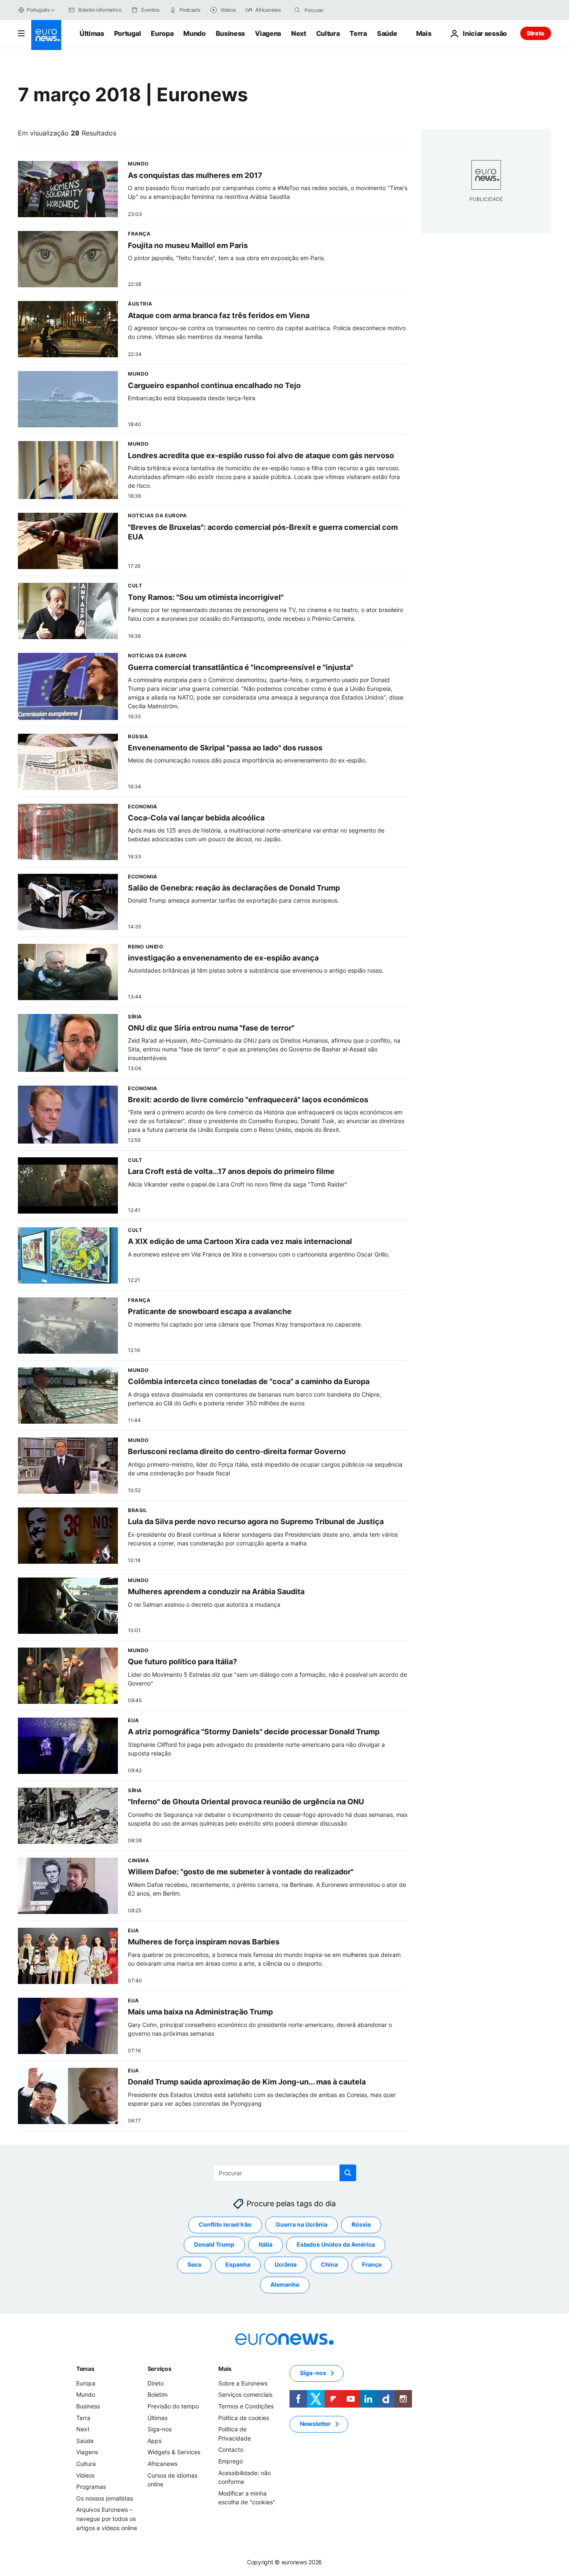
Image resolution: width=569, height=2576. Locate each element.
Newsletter (315, 2424)
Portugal (127, 33)
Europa (162, 33)
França (372, 2264)
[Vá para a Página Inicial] (46, 35)
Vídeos (85, 2475)
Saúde (387, 33)
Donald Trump (214, 2244)
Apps (155, 2441)
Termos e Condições (246, 2406)
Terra (358, 33)
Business (230, 33)
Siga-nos (160, 2429)
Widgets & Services (174, 2452)
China (329, 2264)
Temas (85, 2369)
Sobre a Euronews (243, 2383)
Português (38, 10)
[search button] (297, 10)
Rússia (361, 2224)
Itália (266, 2244)
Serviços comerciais (245, 2394)
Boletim (157, 2394)
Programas (91, 2487)
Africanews (162, 2464)
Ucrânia (286, 2264)
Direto (536, 33)
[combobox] (339, 10)
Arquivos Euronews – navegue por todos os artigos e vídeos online (107, 2518)
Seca (194, 2264)
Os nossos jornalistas (105, 2498)
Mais (225, 2369)
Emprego (231, 2461)
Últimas (92, 33)
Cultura (328, 33)
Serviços (160, 2369)
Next (299, 33)
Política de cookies (244, 2417)
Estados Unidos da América (336, 2244)
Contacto (231, 2449)
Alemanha (285, 2284)
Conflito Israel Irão (225, 2224)
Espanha (238, 2264)
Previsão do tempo (173, 2406)
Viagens (268, 33)
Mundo (194, 33)
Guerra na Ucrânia (302, 2224)
